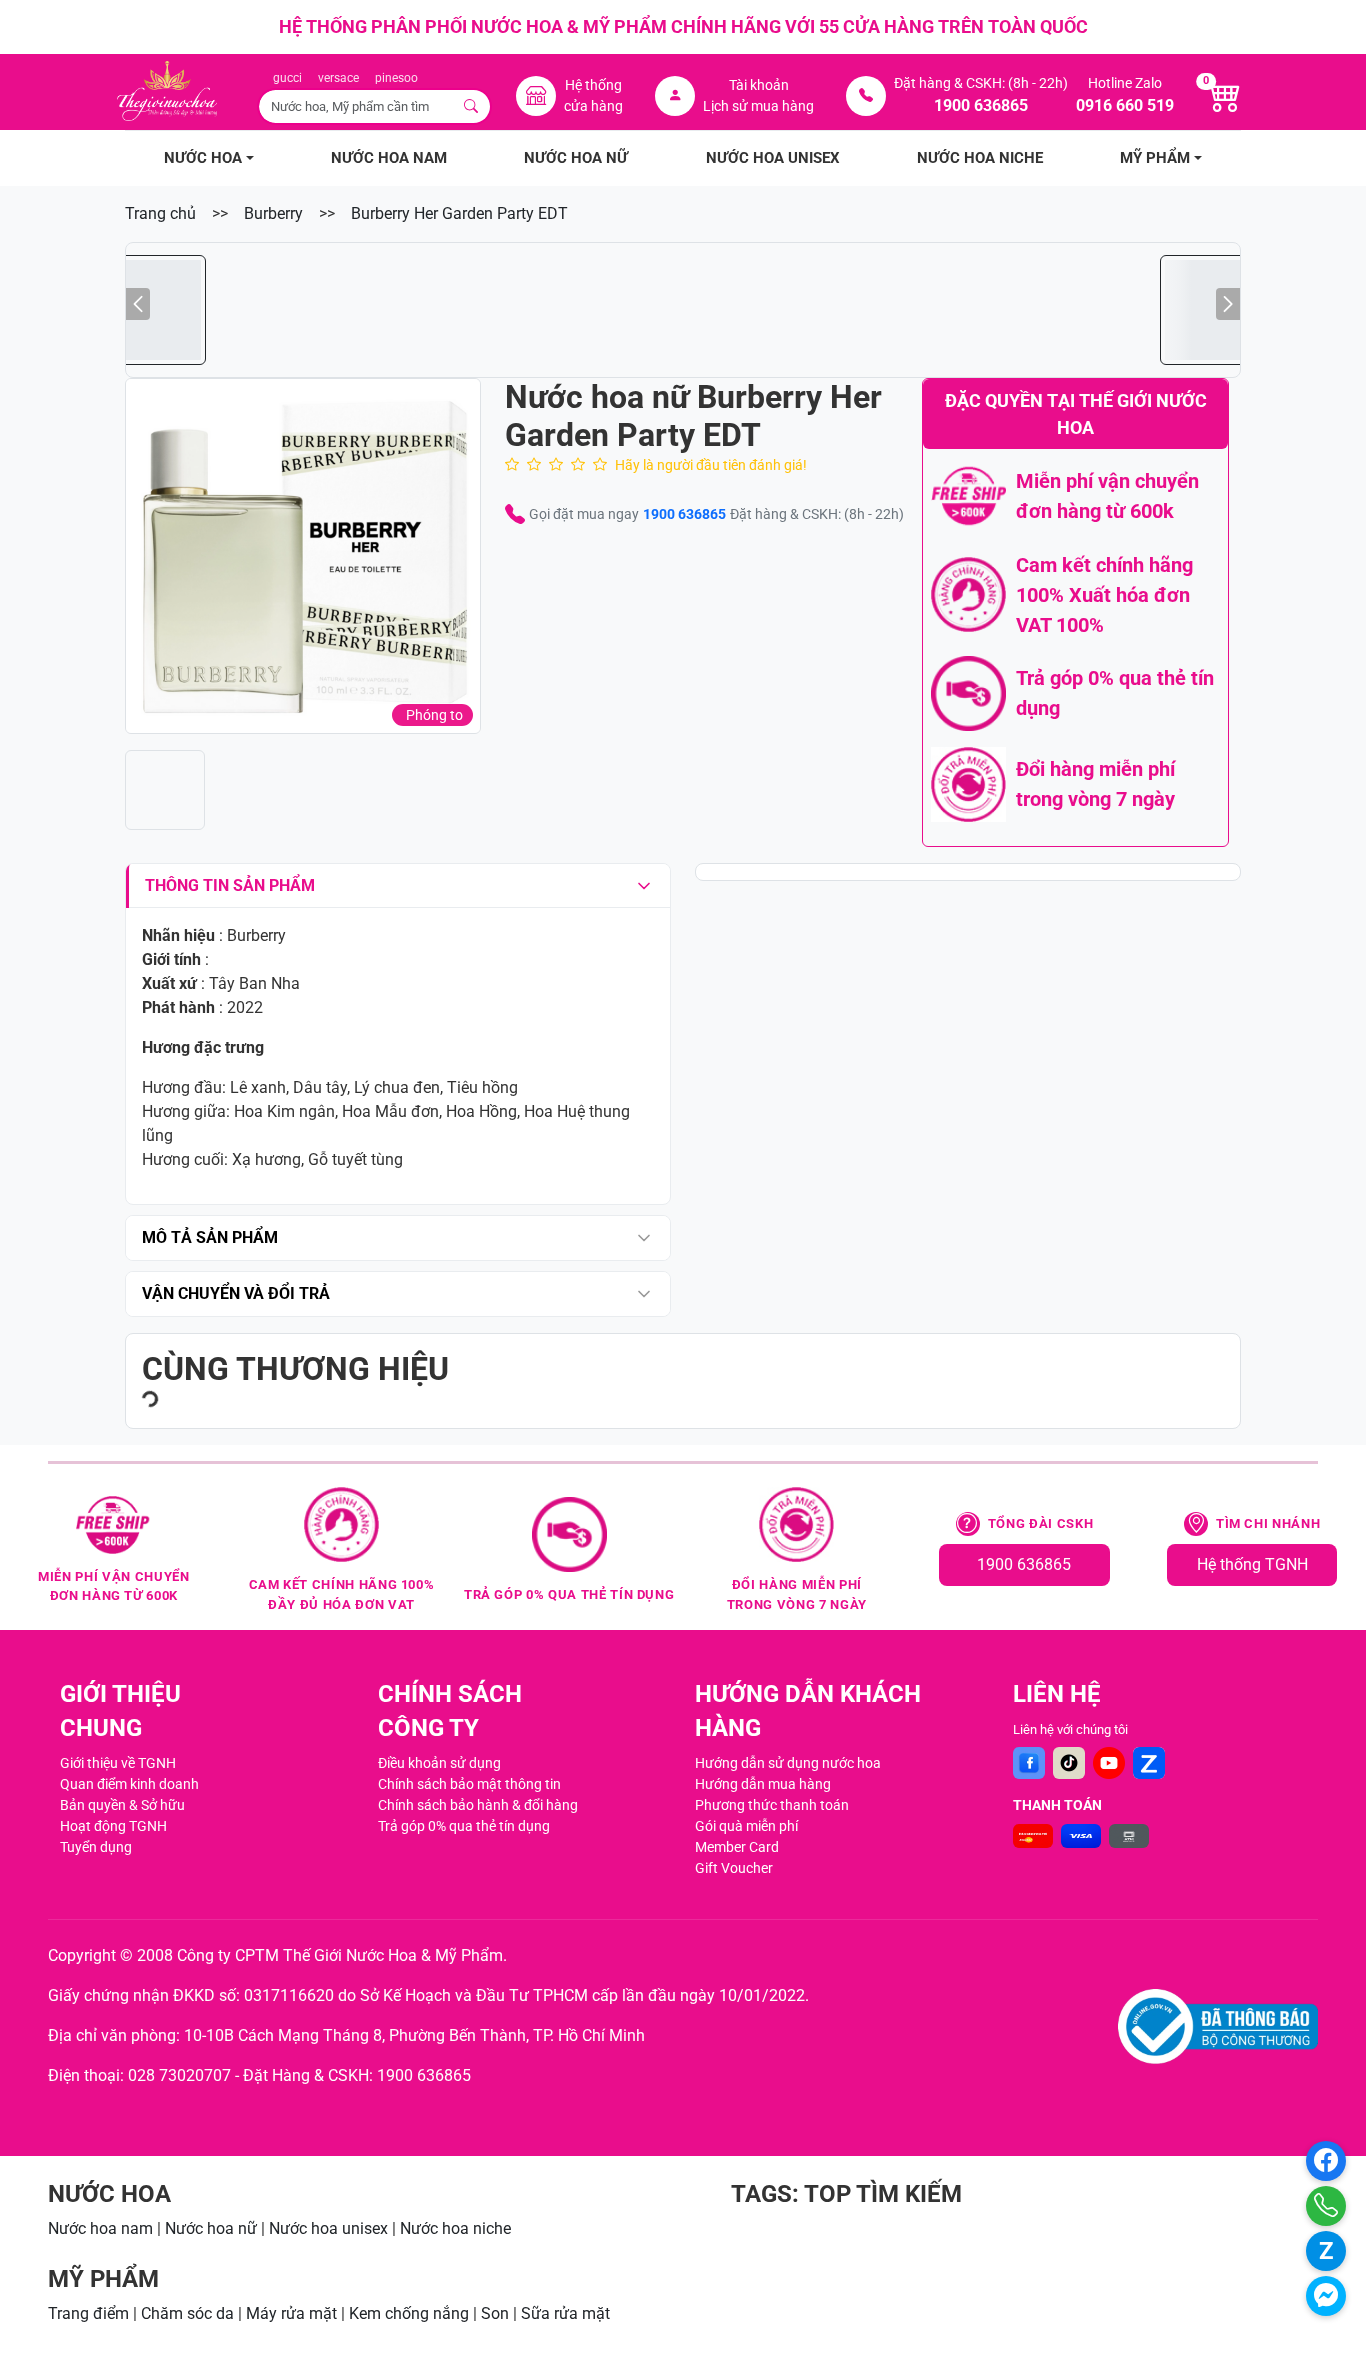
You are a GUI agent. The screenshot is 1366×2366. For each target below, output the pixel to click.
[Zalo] (1149, 1763)
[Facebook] (1029, 1763)
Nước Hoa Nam (389, 158)
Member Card (737, 1847)
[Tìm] (472, 106)
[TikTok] (1069, 1763)
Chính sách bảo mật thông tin (469, 1784)
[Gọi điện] (1326, 2206)
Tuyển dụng (96, 1847)
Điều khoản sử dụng (439, 1763)
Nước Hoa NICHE (980, 158)
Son (495, 2313)
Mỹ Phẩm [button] (1155, 158)
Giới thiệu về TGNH (118, 1763)
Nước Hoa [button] (203, 158)
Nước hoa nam (100, 2228)
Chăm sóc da (187, 2313)
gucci (287, 78)
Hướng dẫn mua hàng (763, 1784)
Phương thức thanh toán (772, 1805)
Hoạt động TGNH (113, 1826)
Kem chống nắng (409, 2313)
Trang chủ (160, 213)
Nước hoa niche (455, 2228)
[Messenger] (1326, 2296)
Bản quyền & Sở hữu (122, 1805)
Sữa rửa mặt (565, 2313)
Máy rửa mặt (291, 2313)
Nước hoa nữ (211, 2228)
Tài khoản (759, 85)
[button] (303, 556)
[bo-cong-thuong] (1218, 2026)
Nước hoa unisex (328, 2228)
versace (338, 78)
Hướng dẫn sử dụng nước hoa (788, 1763)
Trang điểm (88, 2313)
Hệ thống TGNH (1252, 1564)
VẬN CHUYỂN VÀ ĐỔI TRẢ (236, 1293)
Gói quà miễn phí (746, 1826)
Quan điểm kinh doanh (129, 1784)
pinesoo (396, 78)
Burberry (273, 213)
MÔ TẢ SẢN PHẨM (210, 1237)
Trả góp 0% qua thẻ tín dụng (464, 1826)
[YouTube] (1109, 1763)
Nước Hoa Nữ (576, 158)
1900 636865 (684, 514)
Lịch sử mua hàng (758, 106)
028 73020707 (179, 2075)
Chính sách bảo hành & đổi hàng (478, 1805)
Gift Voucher (734, 1868)
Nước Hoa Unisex (773, 158)
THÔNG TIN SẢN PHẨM (230, 885)
